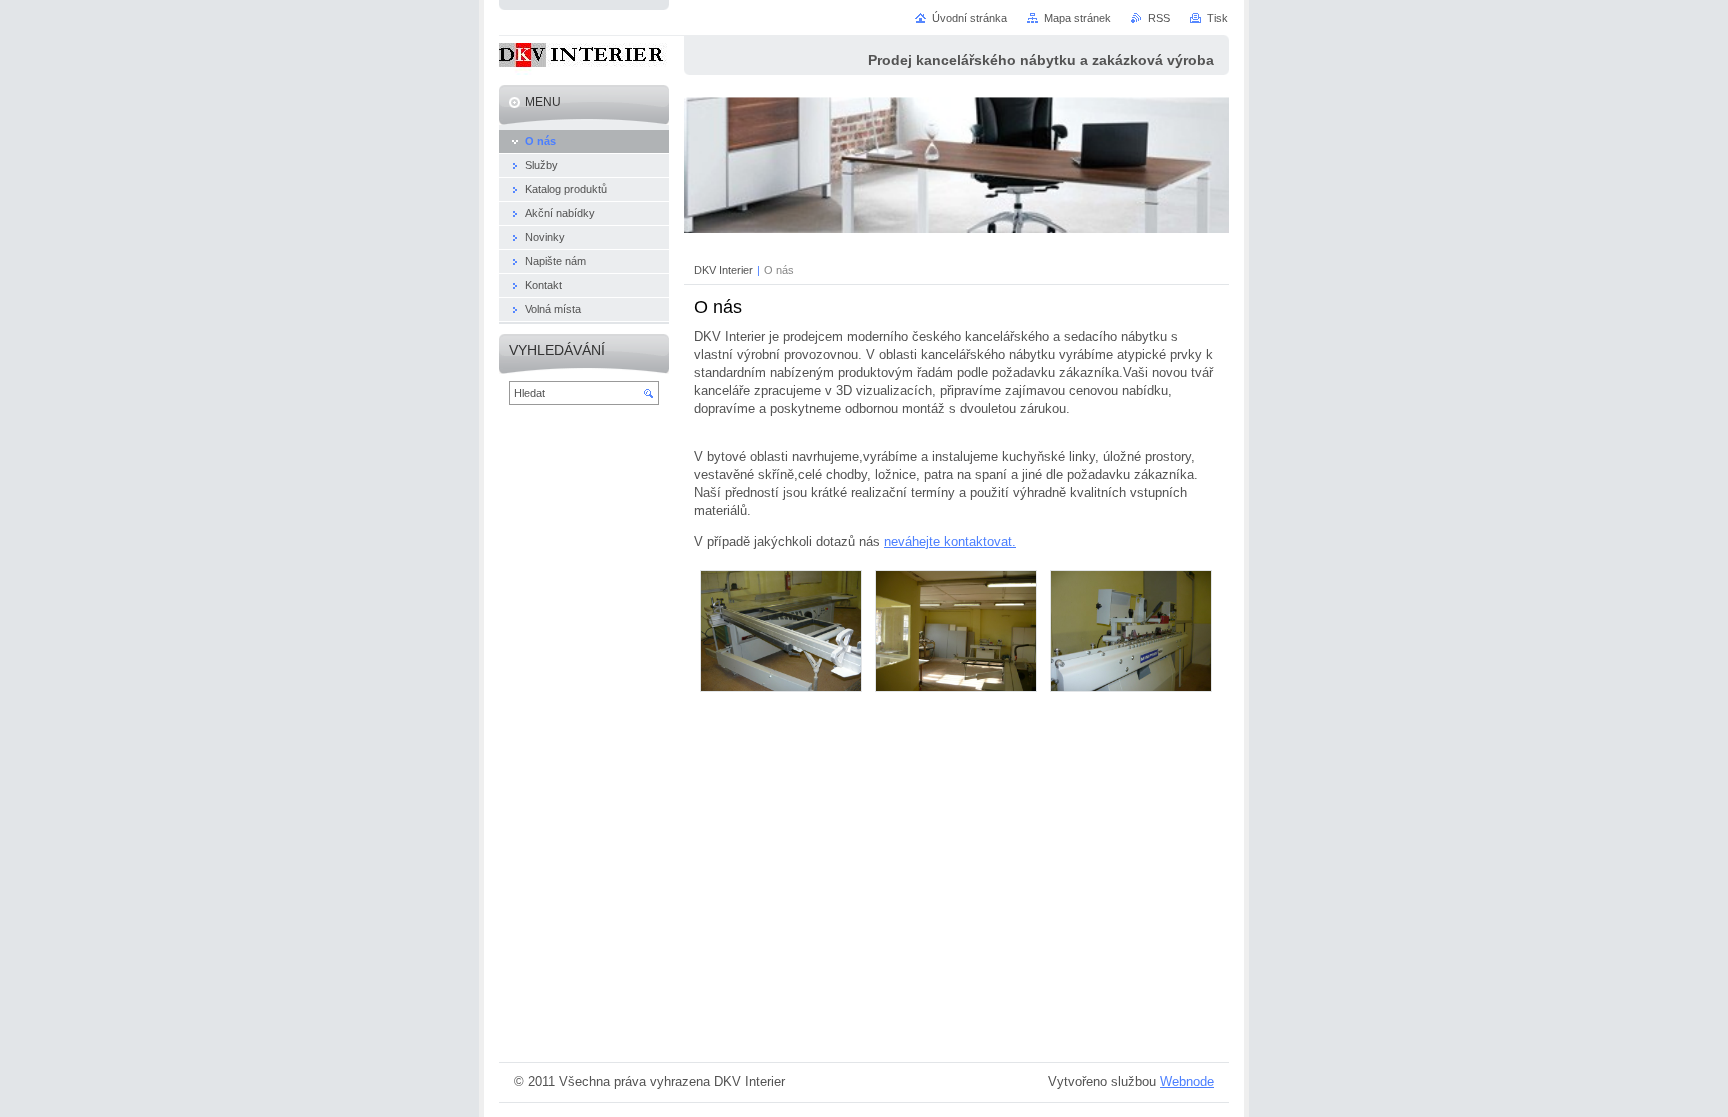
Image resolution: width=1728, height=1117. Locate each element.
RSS (1159, 18)
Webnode (1187, 1081)
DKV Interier (723, 270)
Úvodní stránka (969, 18)
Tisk (1217, 18)
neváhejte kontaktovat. (950, 541)
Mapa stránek (1077, 18)
